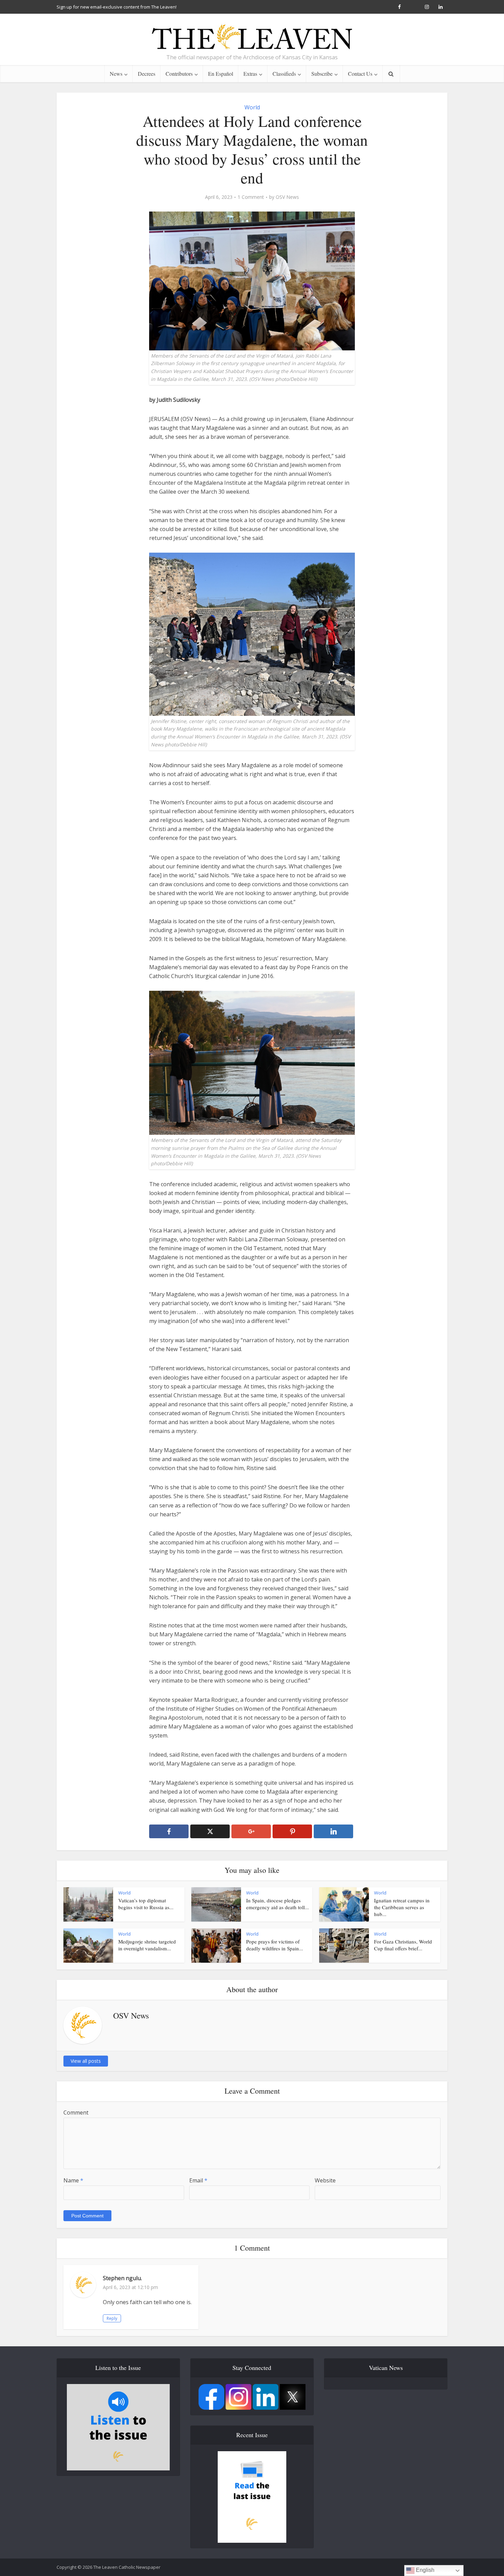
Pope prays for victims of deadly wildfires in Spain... (275, 1945)
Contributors (179, 74)
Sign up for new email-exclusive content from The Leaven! (117, 7)
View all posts (86, 2061)
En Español (221, 74)
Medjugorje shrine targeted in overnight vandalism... (147, 1945)
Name (73, 2180)
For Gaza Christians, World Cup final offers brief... (403, 1945)
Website (325, 2180)
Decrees (147, 74)
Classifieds (284, 74)
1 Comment (251, 197)
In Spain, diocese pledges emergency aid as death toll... (278, 1904)
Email (198, 2180)
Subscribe (322, 74)
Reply (112, 2318)
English (424, 2570)
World (252, 107)
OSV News (287, 197)
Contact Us (360, 74)
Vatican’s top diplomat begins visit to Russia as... (146, 1904)
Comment (76, 2112)
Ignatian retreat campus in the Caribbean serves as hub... (402, 1907)
